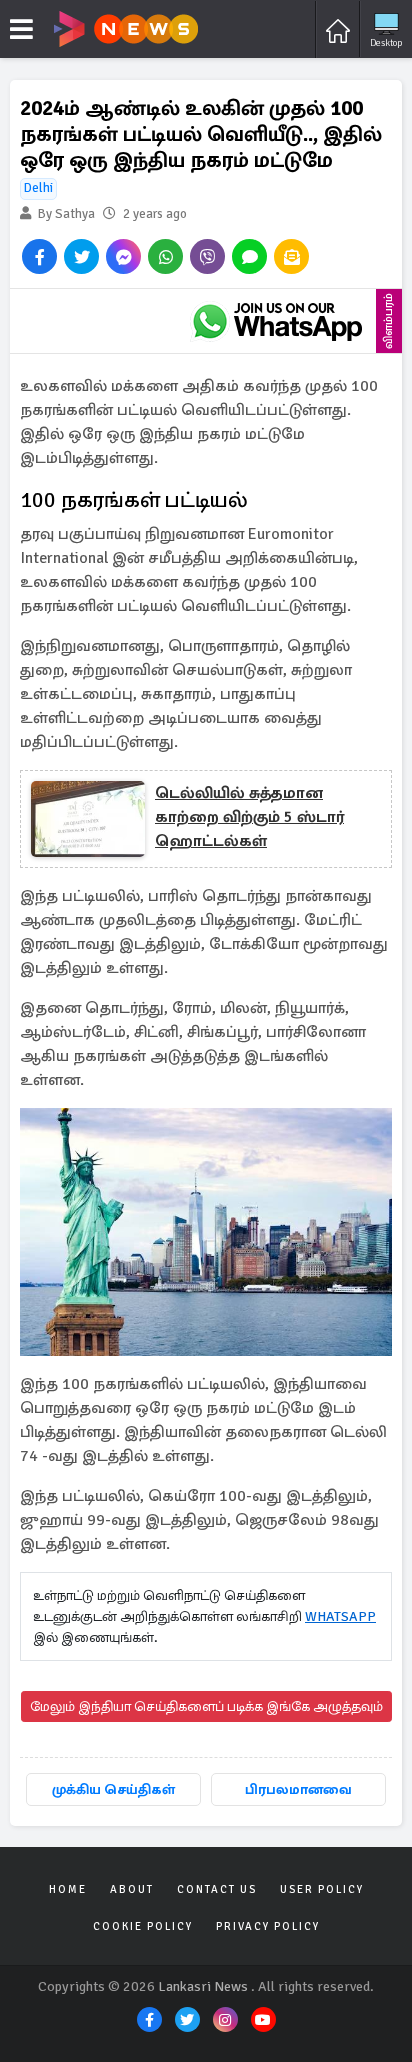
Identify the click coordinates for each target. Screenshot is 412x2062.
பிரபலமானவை (298, 1789)
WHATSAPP (340, 1616)
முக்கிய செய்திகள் (113, 1789)
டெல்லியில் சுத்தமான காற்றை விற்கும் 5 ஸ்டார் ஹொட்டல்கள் (249, 817)
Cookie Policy (143, 1926)
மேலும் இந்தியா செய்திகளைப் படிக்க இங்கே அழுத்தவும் (206, 1706)
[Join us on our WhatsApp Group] (277, 321)
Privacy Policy (268, 1926)
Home (68, 1889)
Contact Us (217, 1889)
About (132, 1889)
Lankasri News (203, 1986)
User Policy (322, 1889)
